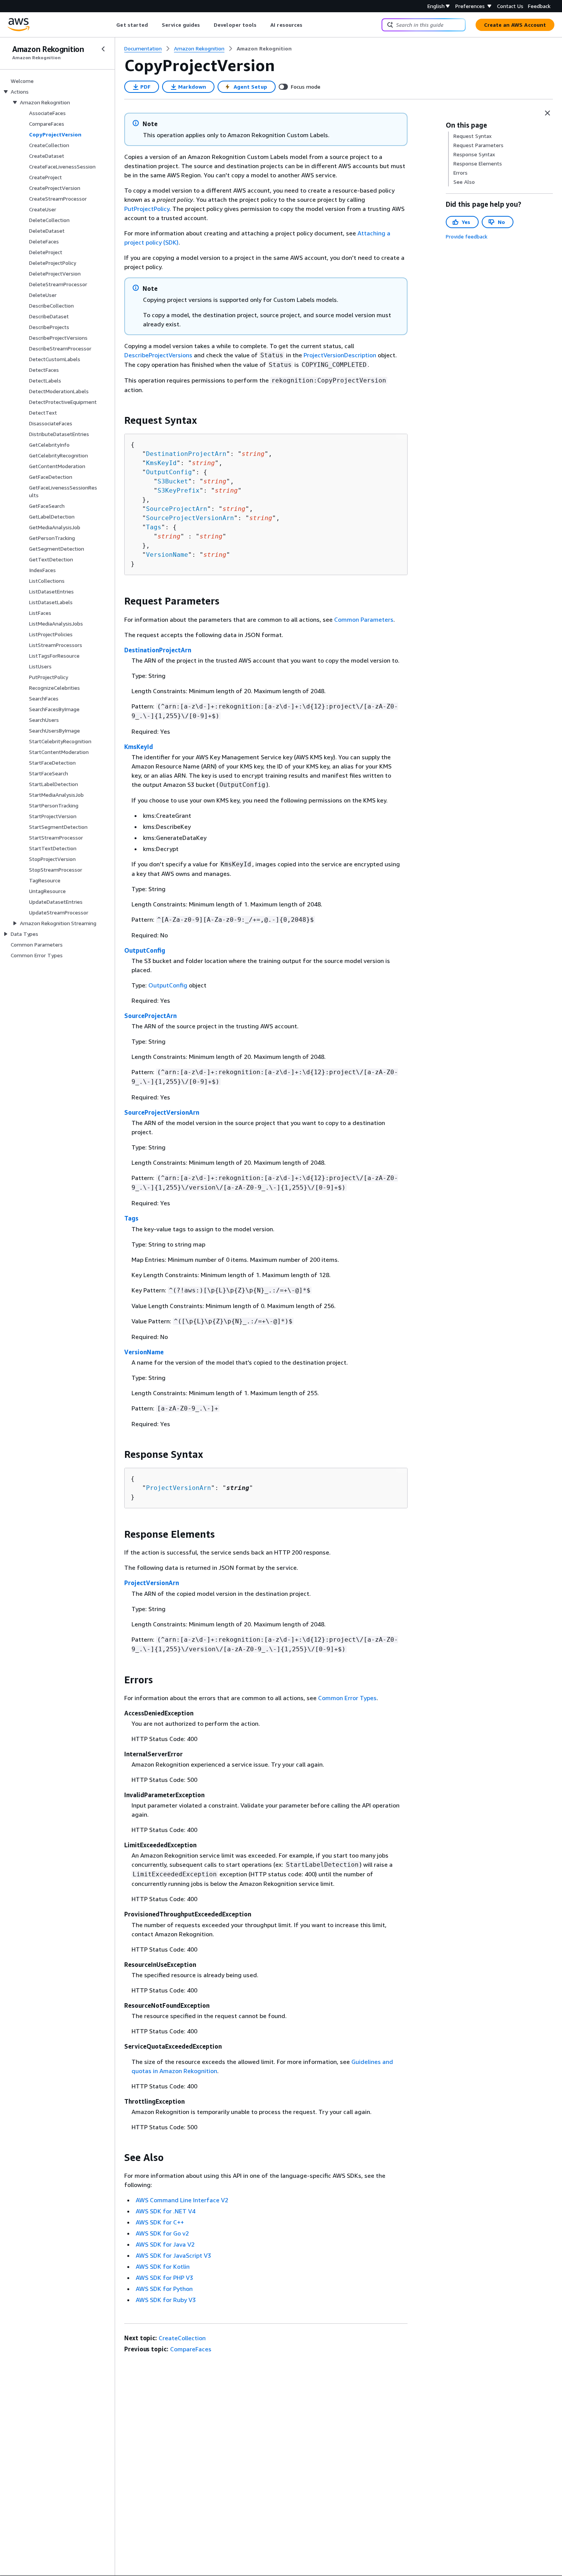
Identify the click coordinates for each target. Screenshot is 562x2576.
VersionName (167, 555)
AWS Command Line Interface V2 (182, 2200)
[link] (264, 49)
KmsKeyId (161, 463)
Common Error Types (347, 1698)
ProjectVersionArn (179, 1488)
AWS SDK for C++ (160, 2222)
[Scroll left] (111, 25)
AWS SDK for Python (164, 2289)
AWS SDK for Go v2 (162, 2233)
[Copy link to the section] (118, 420)
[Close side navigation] (103, 49)
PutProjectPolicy (147, 209)
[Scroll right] (308, 25)
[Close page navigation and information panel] (547, 113)
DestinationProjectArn (186, 454)
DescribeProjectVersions (158, 355)
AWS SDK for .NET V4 (166, 2211)
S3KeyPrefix (179, 490)
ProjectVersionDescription (340, 355)
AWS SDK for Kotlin (163, 2266)
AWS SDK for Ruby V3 (166, 2300)
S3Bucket (173, 481)
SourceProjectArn (177, 509)
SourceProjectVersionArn (190, 518)
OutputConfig (169, 472)
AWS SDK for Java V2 (165, 2244)
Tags (154, 527)
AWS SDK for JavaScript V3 (173, 2255)
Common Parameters (364, 619)
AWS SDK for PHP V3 (164, 2278)
